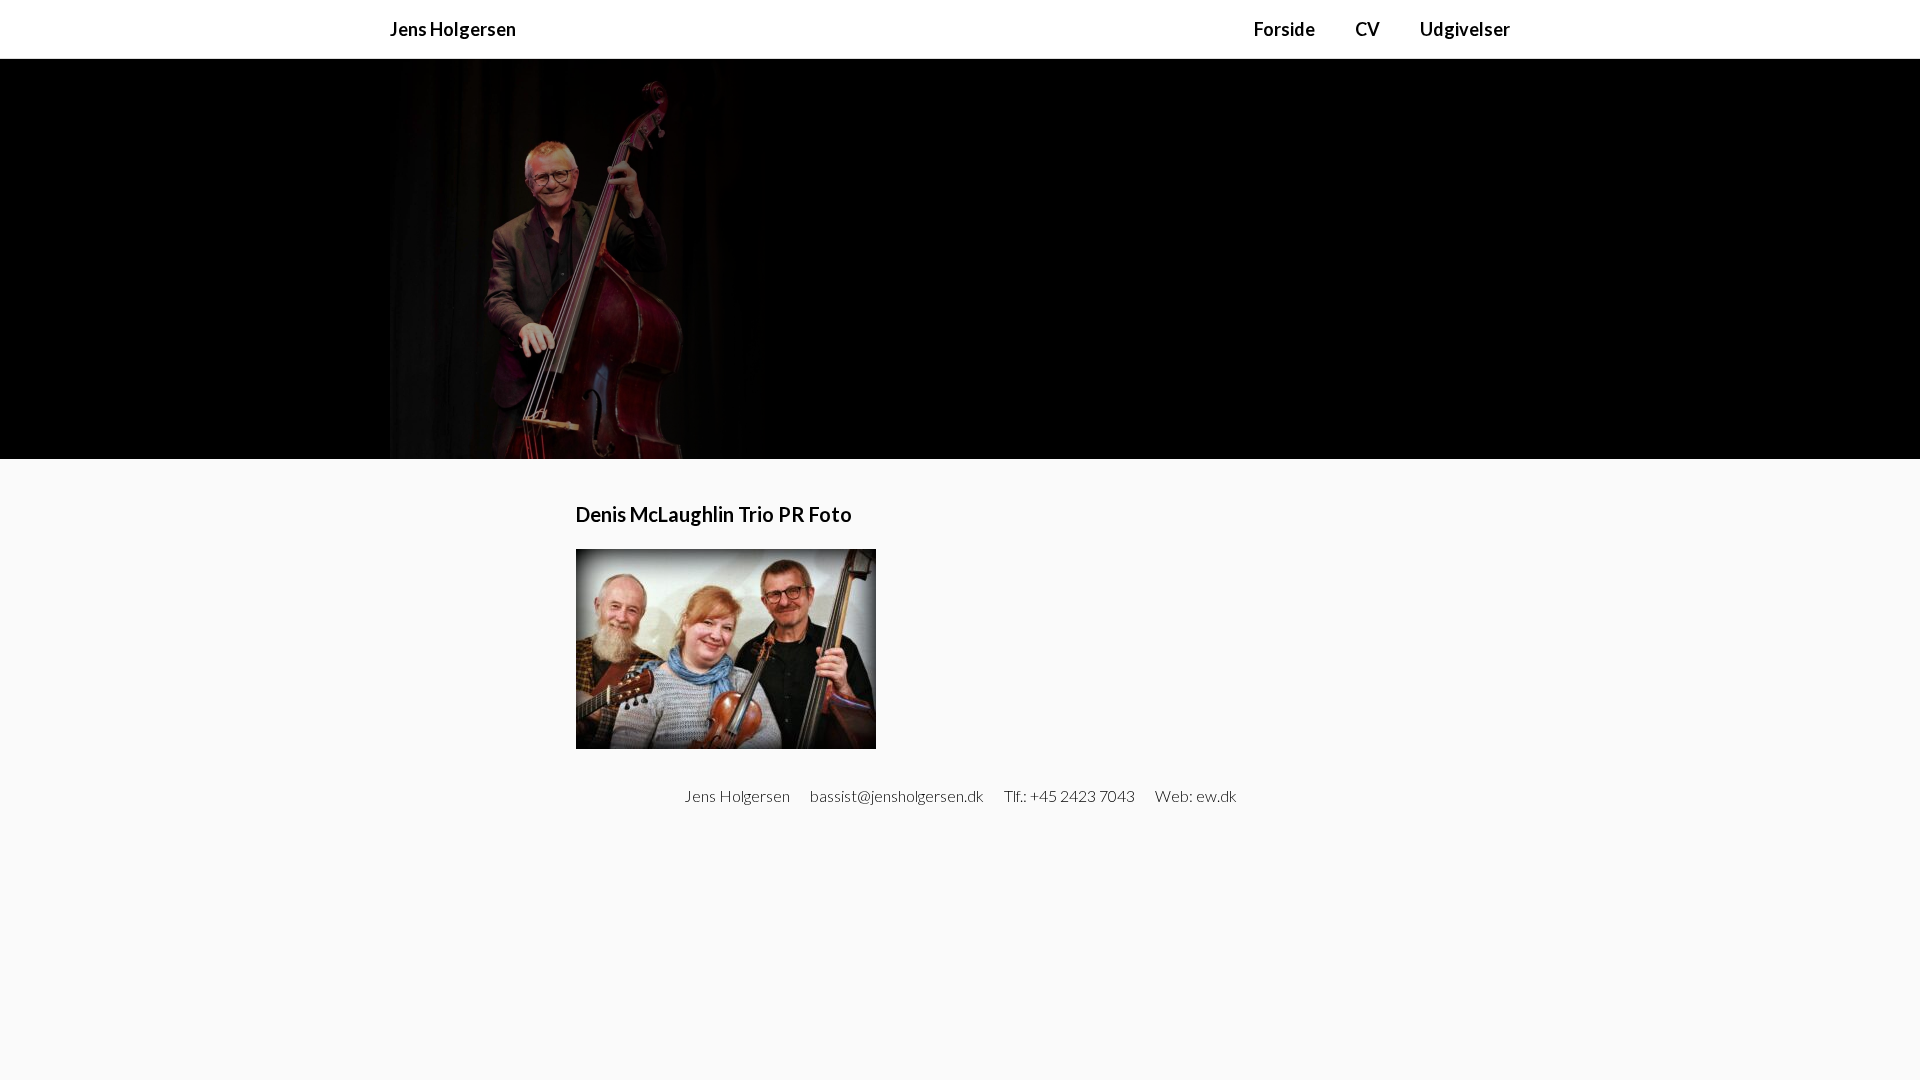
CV (1367, 29)
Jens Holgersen (453, 29)
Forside (1284, 29)
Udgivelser (1465, 29)
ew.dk (1216, 795)
